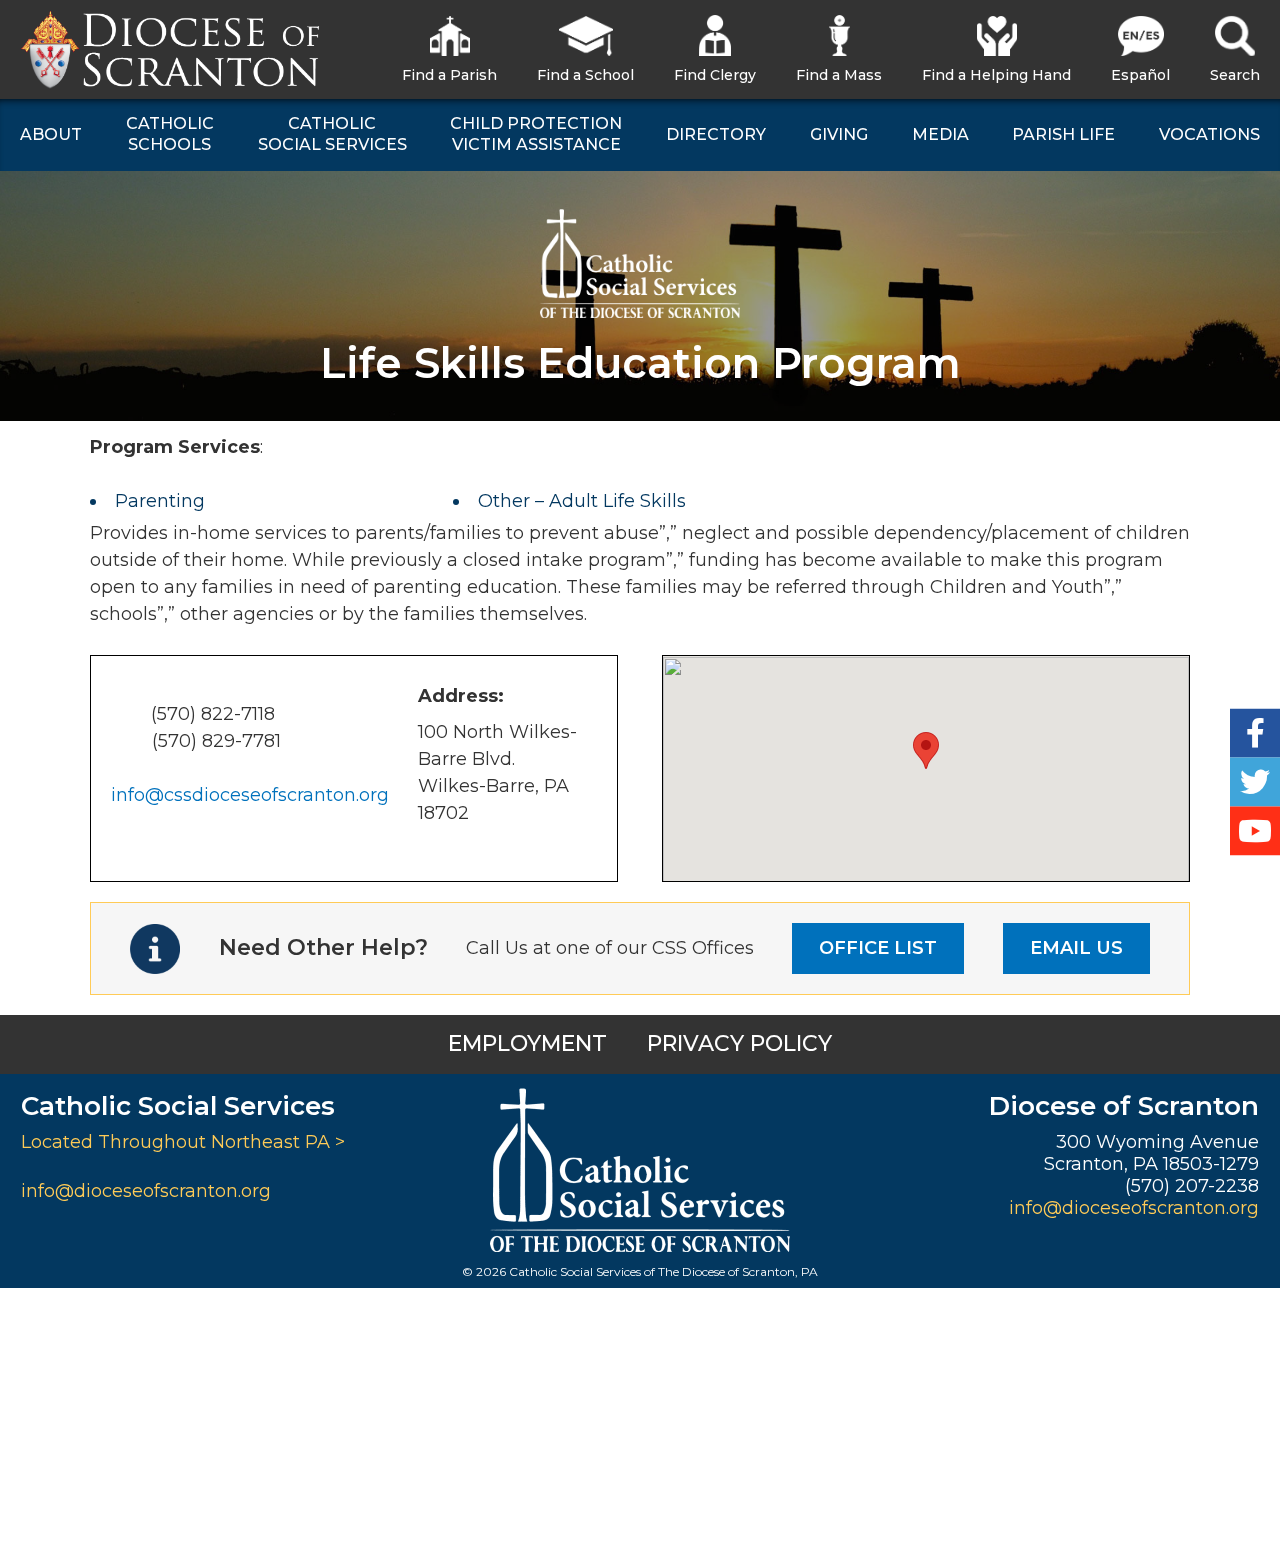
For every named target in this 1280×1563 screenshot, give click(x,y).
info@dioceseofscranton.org (146, 1191)
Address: (461, 696)
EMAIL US (1076, 948)
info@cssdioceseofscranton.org (250, 795)
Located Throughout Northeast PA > (183, 1142)
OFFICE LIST (878, 948)
